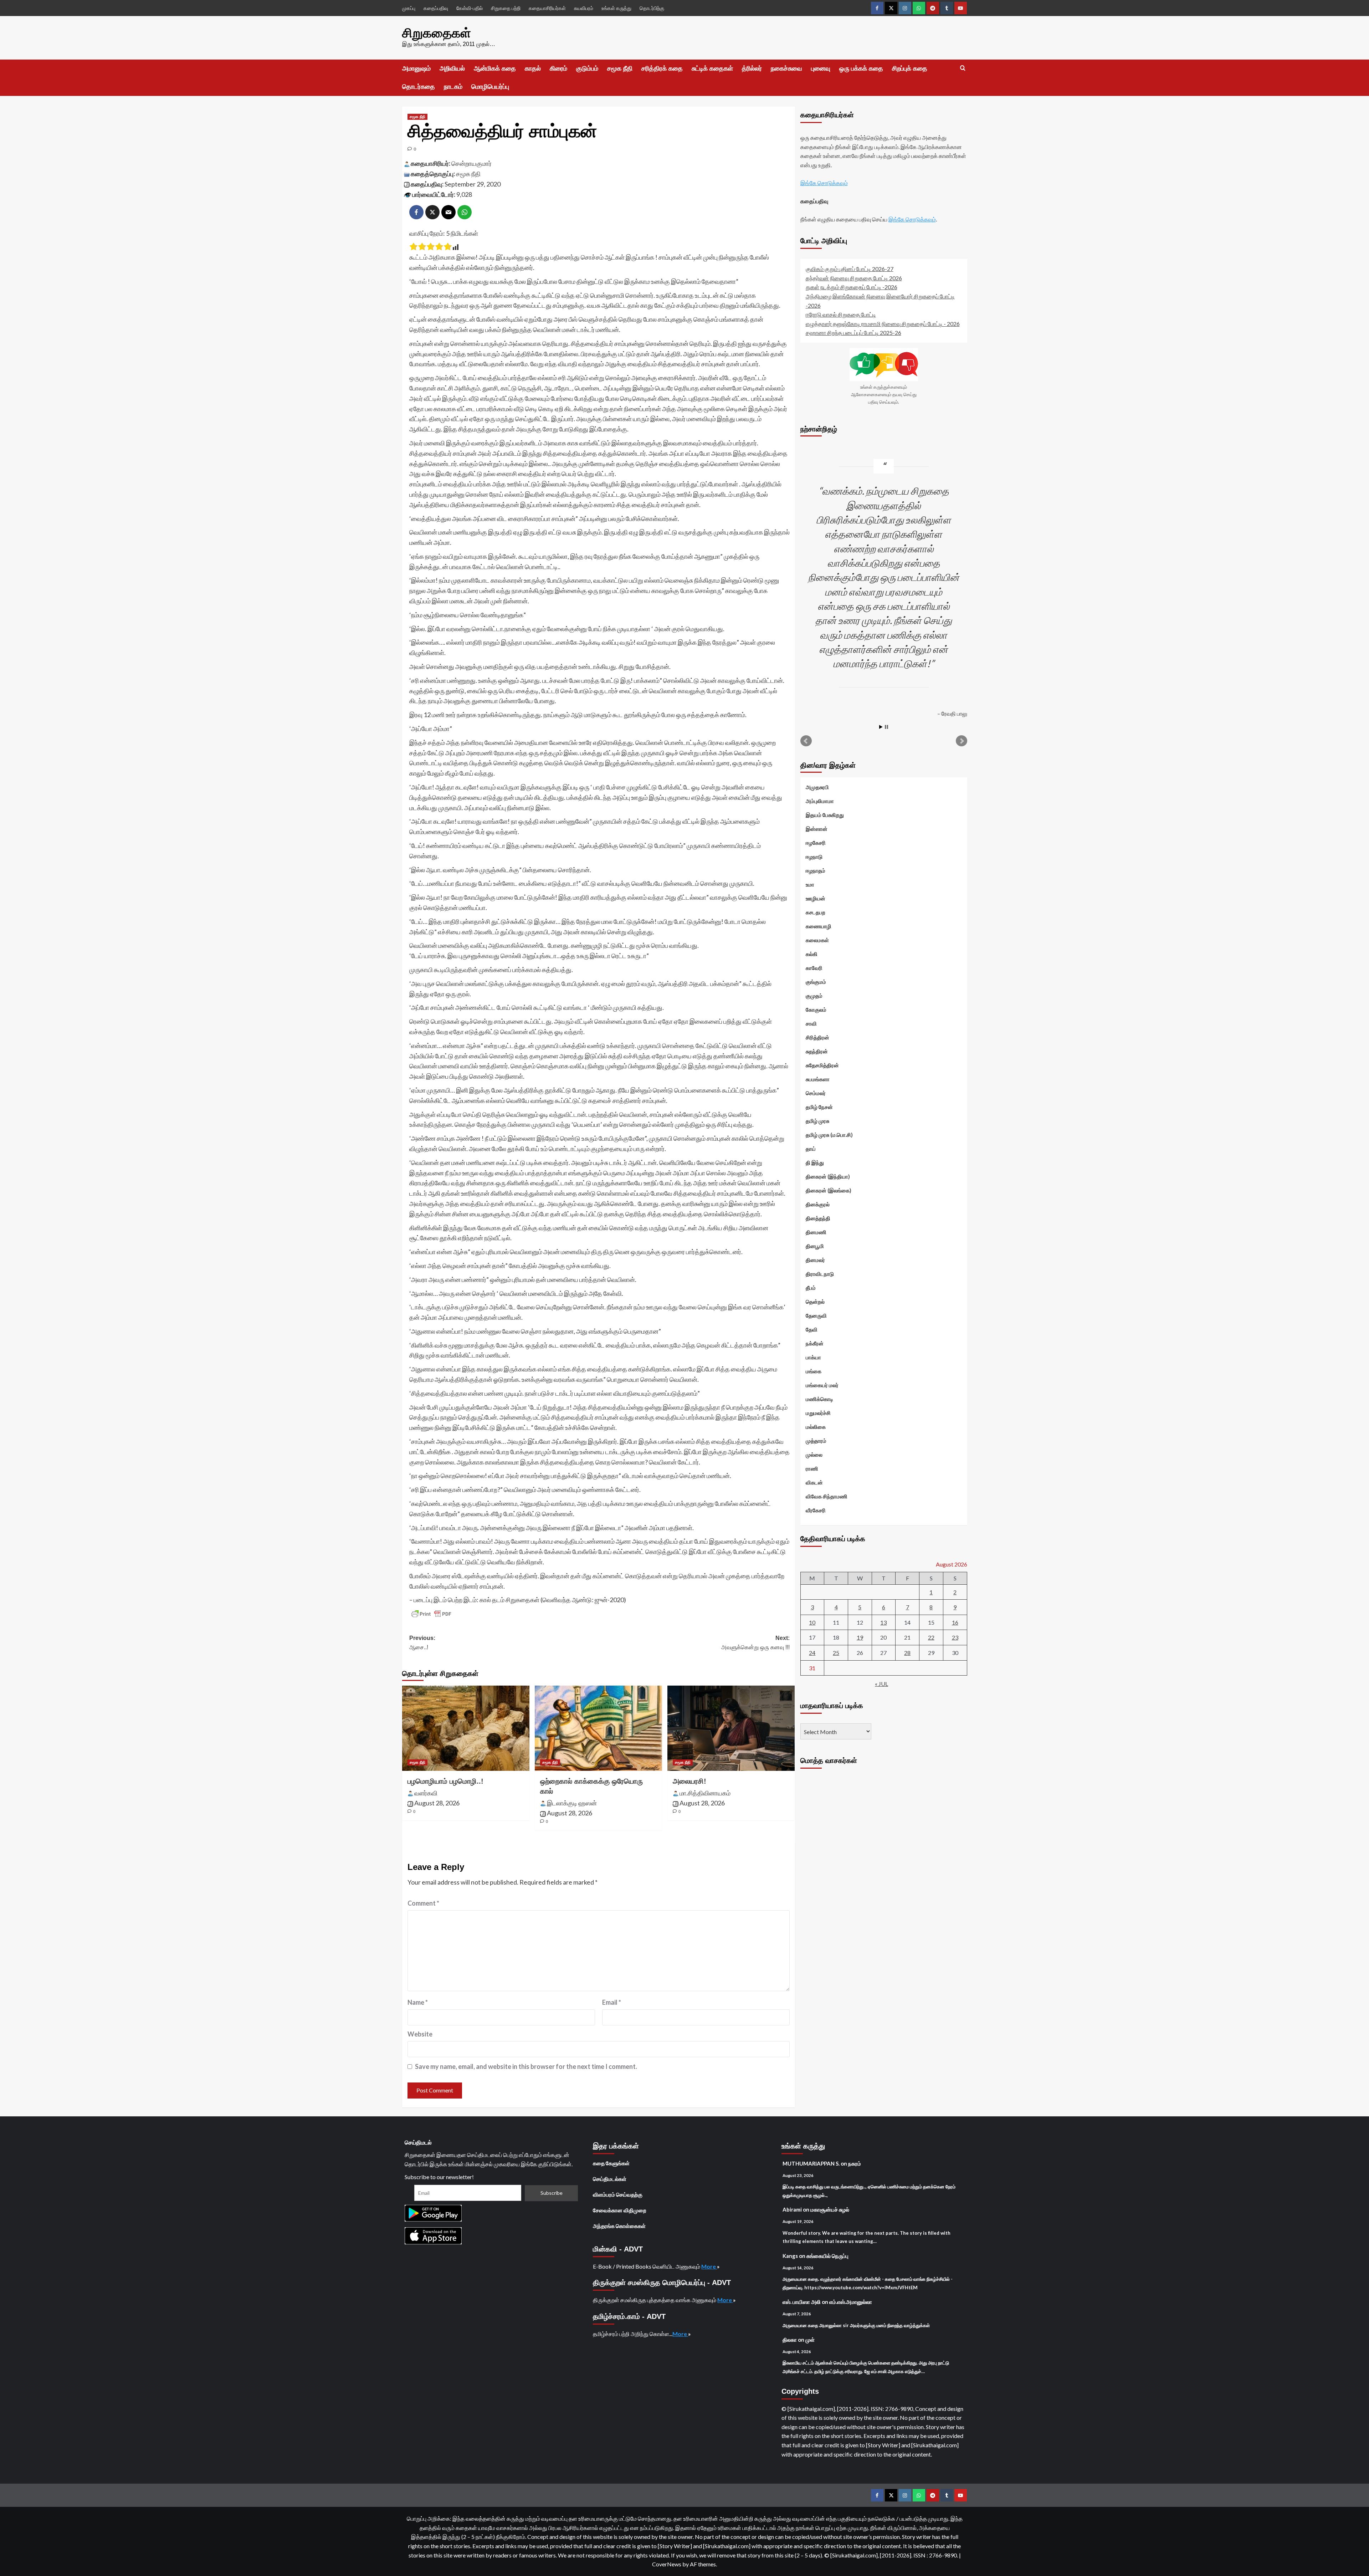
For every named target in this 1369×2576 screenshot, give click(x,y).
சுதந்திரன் (817, 1051)
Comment (423, 1903)
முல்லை (814, 1455)
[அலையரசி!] (731, 1728)
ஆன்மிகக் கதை (495, 68)
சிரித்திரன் (817, 1037)
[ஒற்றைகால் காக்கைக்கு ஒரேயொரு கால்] (598, 1728)
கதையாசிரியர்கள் (547, 8)
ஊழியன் (816, 898)
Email (612, 2002)
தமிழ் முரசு (817, 1121)
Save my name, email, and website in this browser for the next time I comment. (526, 2066)
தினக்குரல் (818, 1204)
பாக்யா (813, 1357)
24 (812, 1653)
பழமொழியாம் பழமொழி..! (445, 1781)
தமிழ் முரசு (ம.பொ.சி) (829, 1135)
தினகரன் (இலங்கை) (829, 1190)
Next (962, 741)
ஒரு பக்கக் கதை (861, 68)
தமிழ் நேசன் (819, 1107)
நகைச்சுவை (786, 68)
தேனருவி (816, 1315)
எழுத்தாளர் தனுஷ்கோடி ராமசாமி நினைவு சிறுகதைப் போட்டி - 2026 (883, 323)
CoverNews (667, 2564)
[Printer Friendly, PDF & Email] (431, 1614)
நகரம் (855, 2163)
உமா (810, 884)
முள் (810, 2340)
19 (860, 1637)
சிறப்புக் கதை (910, 68)
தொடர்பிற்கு (652, 8)
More (709, 2266)
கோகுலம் (816, 1010)
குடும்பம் (587, 68)
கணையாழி (819, 926)
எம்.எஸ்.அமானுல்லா (851, 2302)
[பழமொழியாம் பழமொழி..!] (466, 1728)
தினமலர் (815, 1260)
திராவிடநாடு (820, 1274)
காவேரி (814, 968)
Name (418, 2002)
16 (955, 1622)
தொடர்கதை (419, 87)
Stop (886, 727)
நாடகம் (453, 87)
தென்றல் (815, 1302)
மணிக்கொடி (819, 1399)
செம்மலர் (816, 1093)
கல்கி (812, 954)
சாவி (811, 1023)
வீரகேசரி (816, 1510)
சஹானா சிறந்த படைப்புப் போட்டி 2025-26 (853, 333)
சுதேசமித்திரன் (822, 1065)
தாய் (811, 1149)
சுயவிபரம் (584, 8)
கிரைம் (558, 68)
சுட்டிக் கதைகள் (712, 68)
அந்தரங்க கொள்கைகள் (619, 2226)
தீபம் (811, 1288)
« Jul (881, 1684)
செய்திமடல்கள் (610, 2179)
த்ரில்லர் (752, 68)
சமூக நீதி (620, 68)
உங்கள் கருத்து (616, 8)
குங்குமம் (816, 982)
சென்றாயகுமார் (471, 163)
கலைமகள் (817, 940)
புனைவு (821, 68)
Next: (755, 1643)
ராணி (812, 1468)
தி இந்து (815, 1162)
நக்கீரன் (815, 1343)
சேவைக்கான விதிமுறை (620, 2210)
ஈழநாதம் (816, 870)
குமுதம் (814, 996)
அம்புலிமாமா (820, 801)
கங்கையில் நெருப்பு (827, 2256)
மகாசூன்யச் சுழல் (830, 2209)
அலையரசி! (689, 1781)
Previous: (422, 1643)
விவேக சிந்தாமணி (827, 1496)
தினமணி (816, 1232)
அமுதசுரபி (817, 787)
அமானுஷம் (416, 68)
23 (955, 1637)
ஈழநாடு (814, 857)
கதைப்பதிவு (436, 8)
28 (907, 1653)
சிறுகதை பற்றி (506, 8)
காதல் (533, 68)
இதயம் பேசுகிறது (825, 815)
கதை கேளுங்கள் (611, 2163)
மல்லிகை (816, 1427)
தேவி (812, 1329)
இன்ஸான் (817, 829)
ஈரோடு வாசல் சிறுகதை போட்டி (841, 314)
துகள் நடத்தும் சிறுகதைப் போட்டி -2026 (852, 287)
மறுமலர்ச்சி (818, 1413)
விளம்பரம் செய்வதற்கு (618, 2194)
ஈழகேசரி (816, 843)
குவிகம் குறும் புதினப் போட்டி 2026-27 (850, 269)
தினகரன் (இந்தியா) (828, 1176)
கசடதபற (816, 912)
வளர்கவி (426, 1793)
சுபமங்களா (818, 1079)
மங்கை (814, 1371)
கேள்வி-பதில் (470, 8)
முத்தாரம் (816, 1441)
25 (836, 1653)
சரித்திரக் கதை (662, 68)
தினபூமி (815, 1246)
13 (883, 1622)
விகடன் (814, 1482)
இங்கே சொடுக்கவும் (824, 183)
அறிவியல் (452, 68)
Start (881, 727)
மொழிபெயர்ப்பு (490, 87)
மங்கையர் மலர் (822, 1385)
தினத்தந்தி (818, 1218)
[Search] (963, 68)
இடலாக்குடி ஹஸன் (572, 1803)
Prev (806, 741)
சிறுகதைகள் (437, 33)
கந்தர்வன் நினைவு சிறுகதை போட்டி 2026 (854, 278)
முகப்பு (409, 8)
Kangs (790, 2256)
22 (931, 1637)
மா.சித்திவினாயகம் (705, 1793)
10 (812, 1622)
